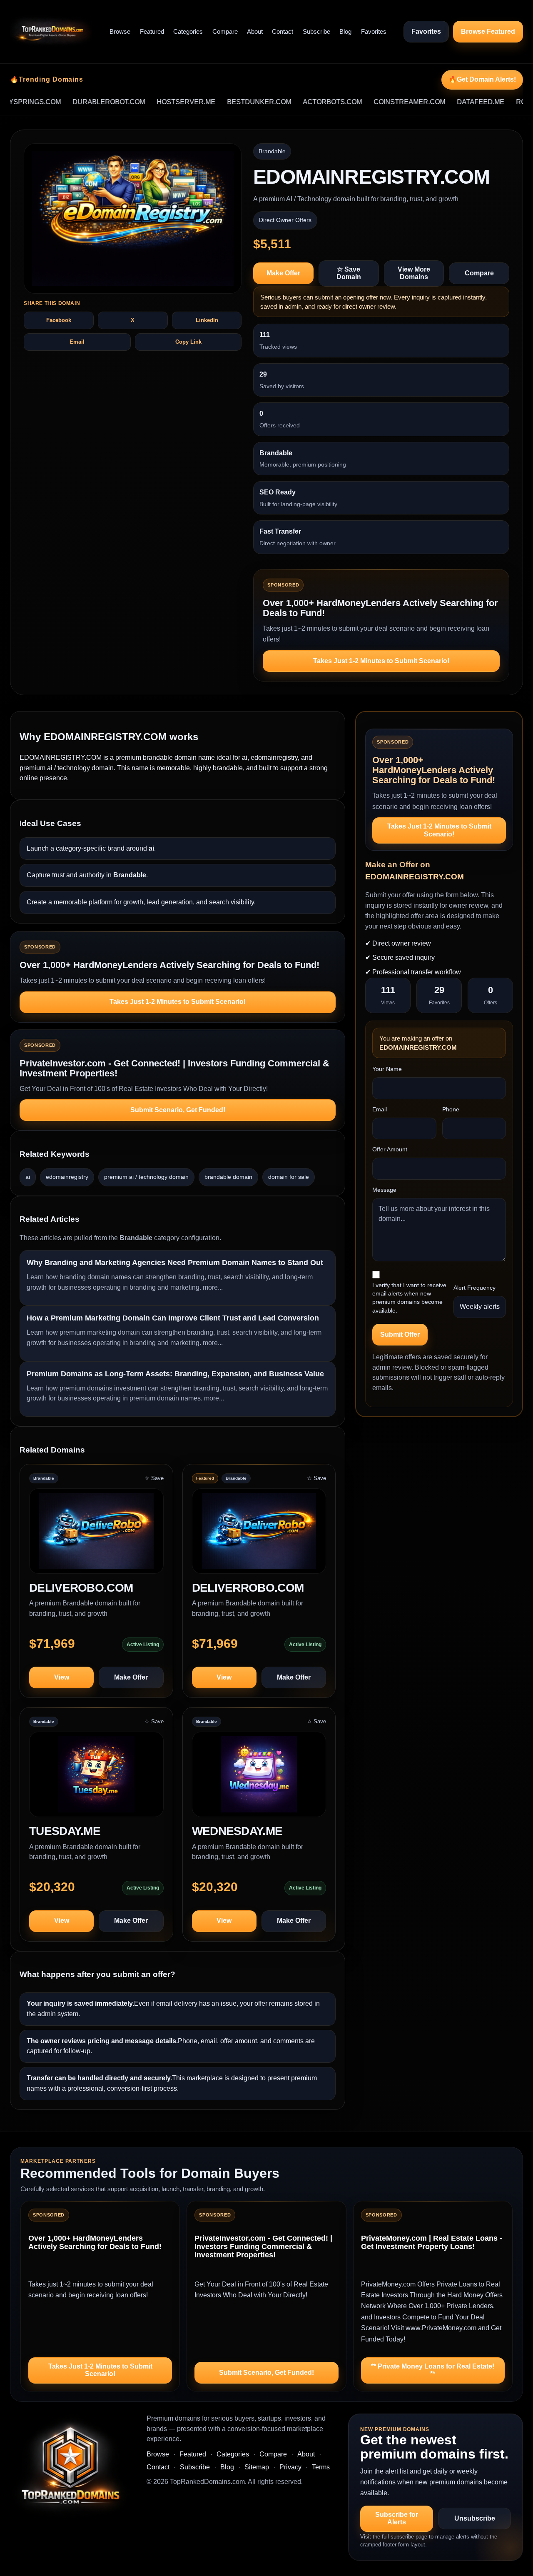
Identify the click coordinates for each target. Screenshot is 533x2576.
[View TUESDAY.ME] (96, 1778)
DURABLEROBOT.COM (64, 102)
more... (213, 1287)
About (255, 31)
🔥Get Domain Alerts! (482, 79)
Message (384, 1190)
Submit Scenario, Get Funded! (178, 1110)
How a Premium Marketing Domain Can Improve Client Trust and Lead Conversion (173, 1318)
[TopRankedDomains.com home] (51, 32)
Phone (451, 1109)
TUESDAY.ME (65, 1831)
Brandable (272, 151)
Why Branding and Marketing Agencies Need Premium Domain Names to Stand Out (175, 1263)
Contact (283, 31)
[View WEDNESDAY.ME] (259, 1778)
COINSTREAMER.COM (365, 102)
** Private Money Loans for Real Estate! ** (433, 2370)
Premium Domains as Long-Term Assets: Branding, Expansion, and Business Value (175, 1374)
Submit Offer (400, 1334)
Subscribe (316, 31)
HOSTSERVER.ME (141, 102)
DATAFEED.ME (436, 102)
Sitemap (257, 2467)
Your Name (387, 1069)
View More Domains (414, 273)
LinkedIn (207, 320)
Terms (321, 2467)
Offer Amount (390, 1149)
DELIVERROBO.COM (248, 1588)
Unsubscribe (475, 2518)
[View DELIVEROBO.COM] (96, 1535)
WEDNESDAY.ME (237, 1831)
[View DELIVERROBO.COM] (259, 1535)
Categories (188, 31)
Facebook (59, 320)
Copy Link (188, 342)
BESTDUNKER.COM (214, 102)
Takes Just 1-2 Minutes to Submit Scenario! (381, 661)
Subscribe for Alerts (397, 2518)
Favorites (374, 31)
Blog (345, 31)
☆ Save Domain (349, 273)
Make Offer (283, 273)
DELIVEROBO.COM (81, 1588)
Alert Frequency (474, 1288)
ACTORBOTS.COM (288, 102)
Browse (120, 31)
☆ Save (154, 1478)
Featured (152, 31)
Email (77, 342)
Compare (225, 31)
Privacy (290, 2467)
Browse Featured (488, 31)
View (62, 1677)
